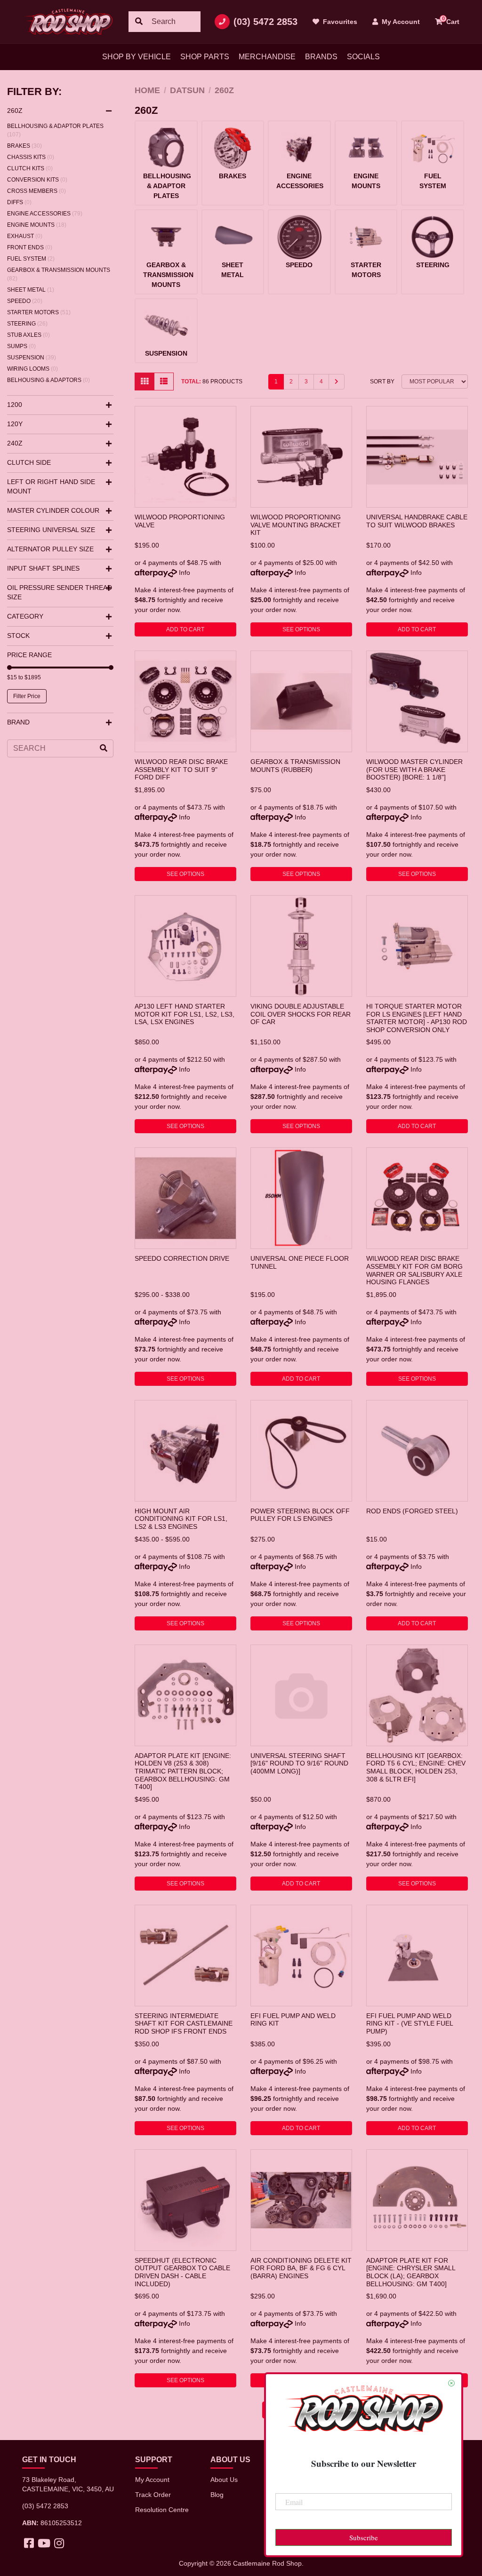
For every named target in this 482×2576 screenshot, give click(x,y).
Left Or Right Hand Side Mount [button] (51, 486)
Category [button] (25, 616)
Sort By (382, 382)
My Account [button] (400, 22)
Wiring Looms (32, 369)
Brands (321, 57)
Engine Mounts (37, 225)
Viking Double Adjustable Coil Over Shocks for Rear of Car (301, 1014)
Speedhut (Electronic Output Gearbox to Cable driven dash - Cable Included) (182, 2272)
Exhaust (25, 236)
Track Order (153, 2495)
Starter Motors (39, 312)
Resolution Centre (162, 2510)
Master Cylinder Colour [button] (53, 510)
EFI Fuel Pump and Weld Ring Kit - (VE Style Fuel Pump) (410, 2023)
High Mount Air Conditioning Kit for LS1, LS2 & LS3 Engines (181, 1519)
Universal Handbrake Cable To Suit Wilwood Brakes (417, 521)
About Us (224, 2480)
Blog (217, 2495)
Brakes (24, 146)
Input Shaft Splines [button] (43, 568)
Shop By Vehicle (137, 57)
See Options (301, 629)
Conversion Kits (37, 180)
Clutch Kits (30, 168)
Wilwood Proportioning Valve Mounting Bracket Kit (296, 525)
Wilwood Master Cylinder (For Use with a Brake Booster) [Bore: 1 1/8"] (414, 769)
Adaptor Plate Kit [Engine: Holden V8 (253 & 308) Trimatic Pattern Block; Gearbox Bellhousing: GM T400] (183, 1771)
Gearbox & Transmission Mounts (59, 274)
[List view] (164, 382)
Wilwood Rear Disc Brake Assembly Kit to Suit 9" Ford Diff (181, 769)
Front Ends (30, 247)
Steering (27, 324)
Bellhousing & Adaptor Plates (55, 130)
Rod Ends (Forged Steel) (412, 1511)
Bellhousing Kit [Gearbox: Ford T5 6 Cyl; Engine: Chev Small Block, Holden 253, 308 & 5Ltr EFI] (416, 1767)
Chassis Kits (31, 157)
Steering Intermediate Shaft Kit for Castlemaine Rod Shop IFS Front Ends (184, 2023)
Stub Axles (28, 335)
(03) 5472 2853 (265, 22)
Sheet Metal (31, 290)
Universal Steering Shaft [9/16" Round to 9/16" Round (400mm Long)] (299, 1763)
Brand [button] (18, 722)
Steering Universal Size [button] (51, 530)
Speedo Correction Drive (182, 1258)
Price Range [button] (29, 655)
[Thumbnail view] (145, 382)
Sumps (21, 346)
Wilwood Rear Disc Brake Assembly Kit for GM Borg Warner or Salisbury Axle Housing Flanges (414, 1270)
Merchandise (267, 57)
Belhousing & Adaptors (48, 380)
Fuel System (31, 259)
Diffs (19, 202)
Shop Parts (205, 57)
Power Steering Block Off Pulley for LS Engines (300, 1515)
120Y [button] (15, 424)
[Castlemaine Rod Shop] (68, 22)
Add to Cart (185, 629)
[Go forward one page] (337, 382)
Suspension (32, 358)
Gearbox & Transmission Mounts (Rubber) (295, 766)
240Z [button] (15, 443)
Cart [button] (451, 20)
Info (185, 572)
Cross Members (36, 191)
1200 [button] (15, 405)
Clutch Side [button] (29, 462)
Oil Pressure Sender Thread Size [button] (60, 592)
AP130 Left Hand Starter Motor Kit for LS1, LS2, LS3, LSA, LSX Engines (185, 1014)
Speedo (25, 301)
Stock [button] (18, 636)
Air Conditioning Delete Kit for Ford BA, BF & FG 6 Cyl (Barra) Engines (301, 2268)
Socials (363, 57)
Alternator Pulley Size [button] (50, 549)
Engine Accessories (45, 214)
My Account (152, 2480)
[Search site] (139, 22)
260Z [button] (15, 111)
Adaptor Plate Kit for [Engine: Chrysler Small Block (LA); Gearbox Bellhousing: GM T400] (411, 2272)
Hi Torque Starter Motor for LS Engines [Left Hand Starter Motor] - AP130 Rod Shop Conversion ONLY (417, 1018)
